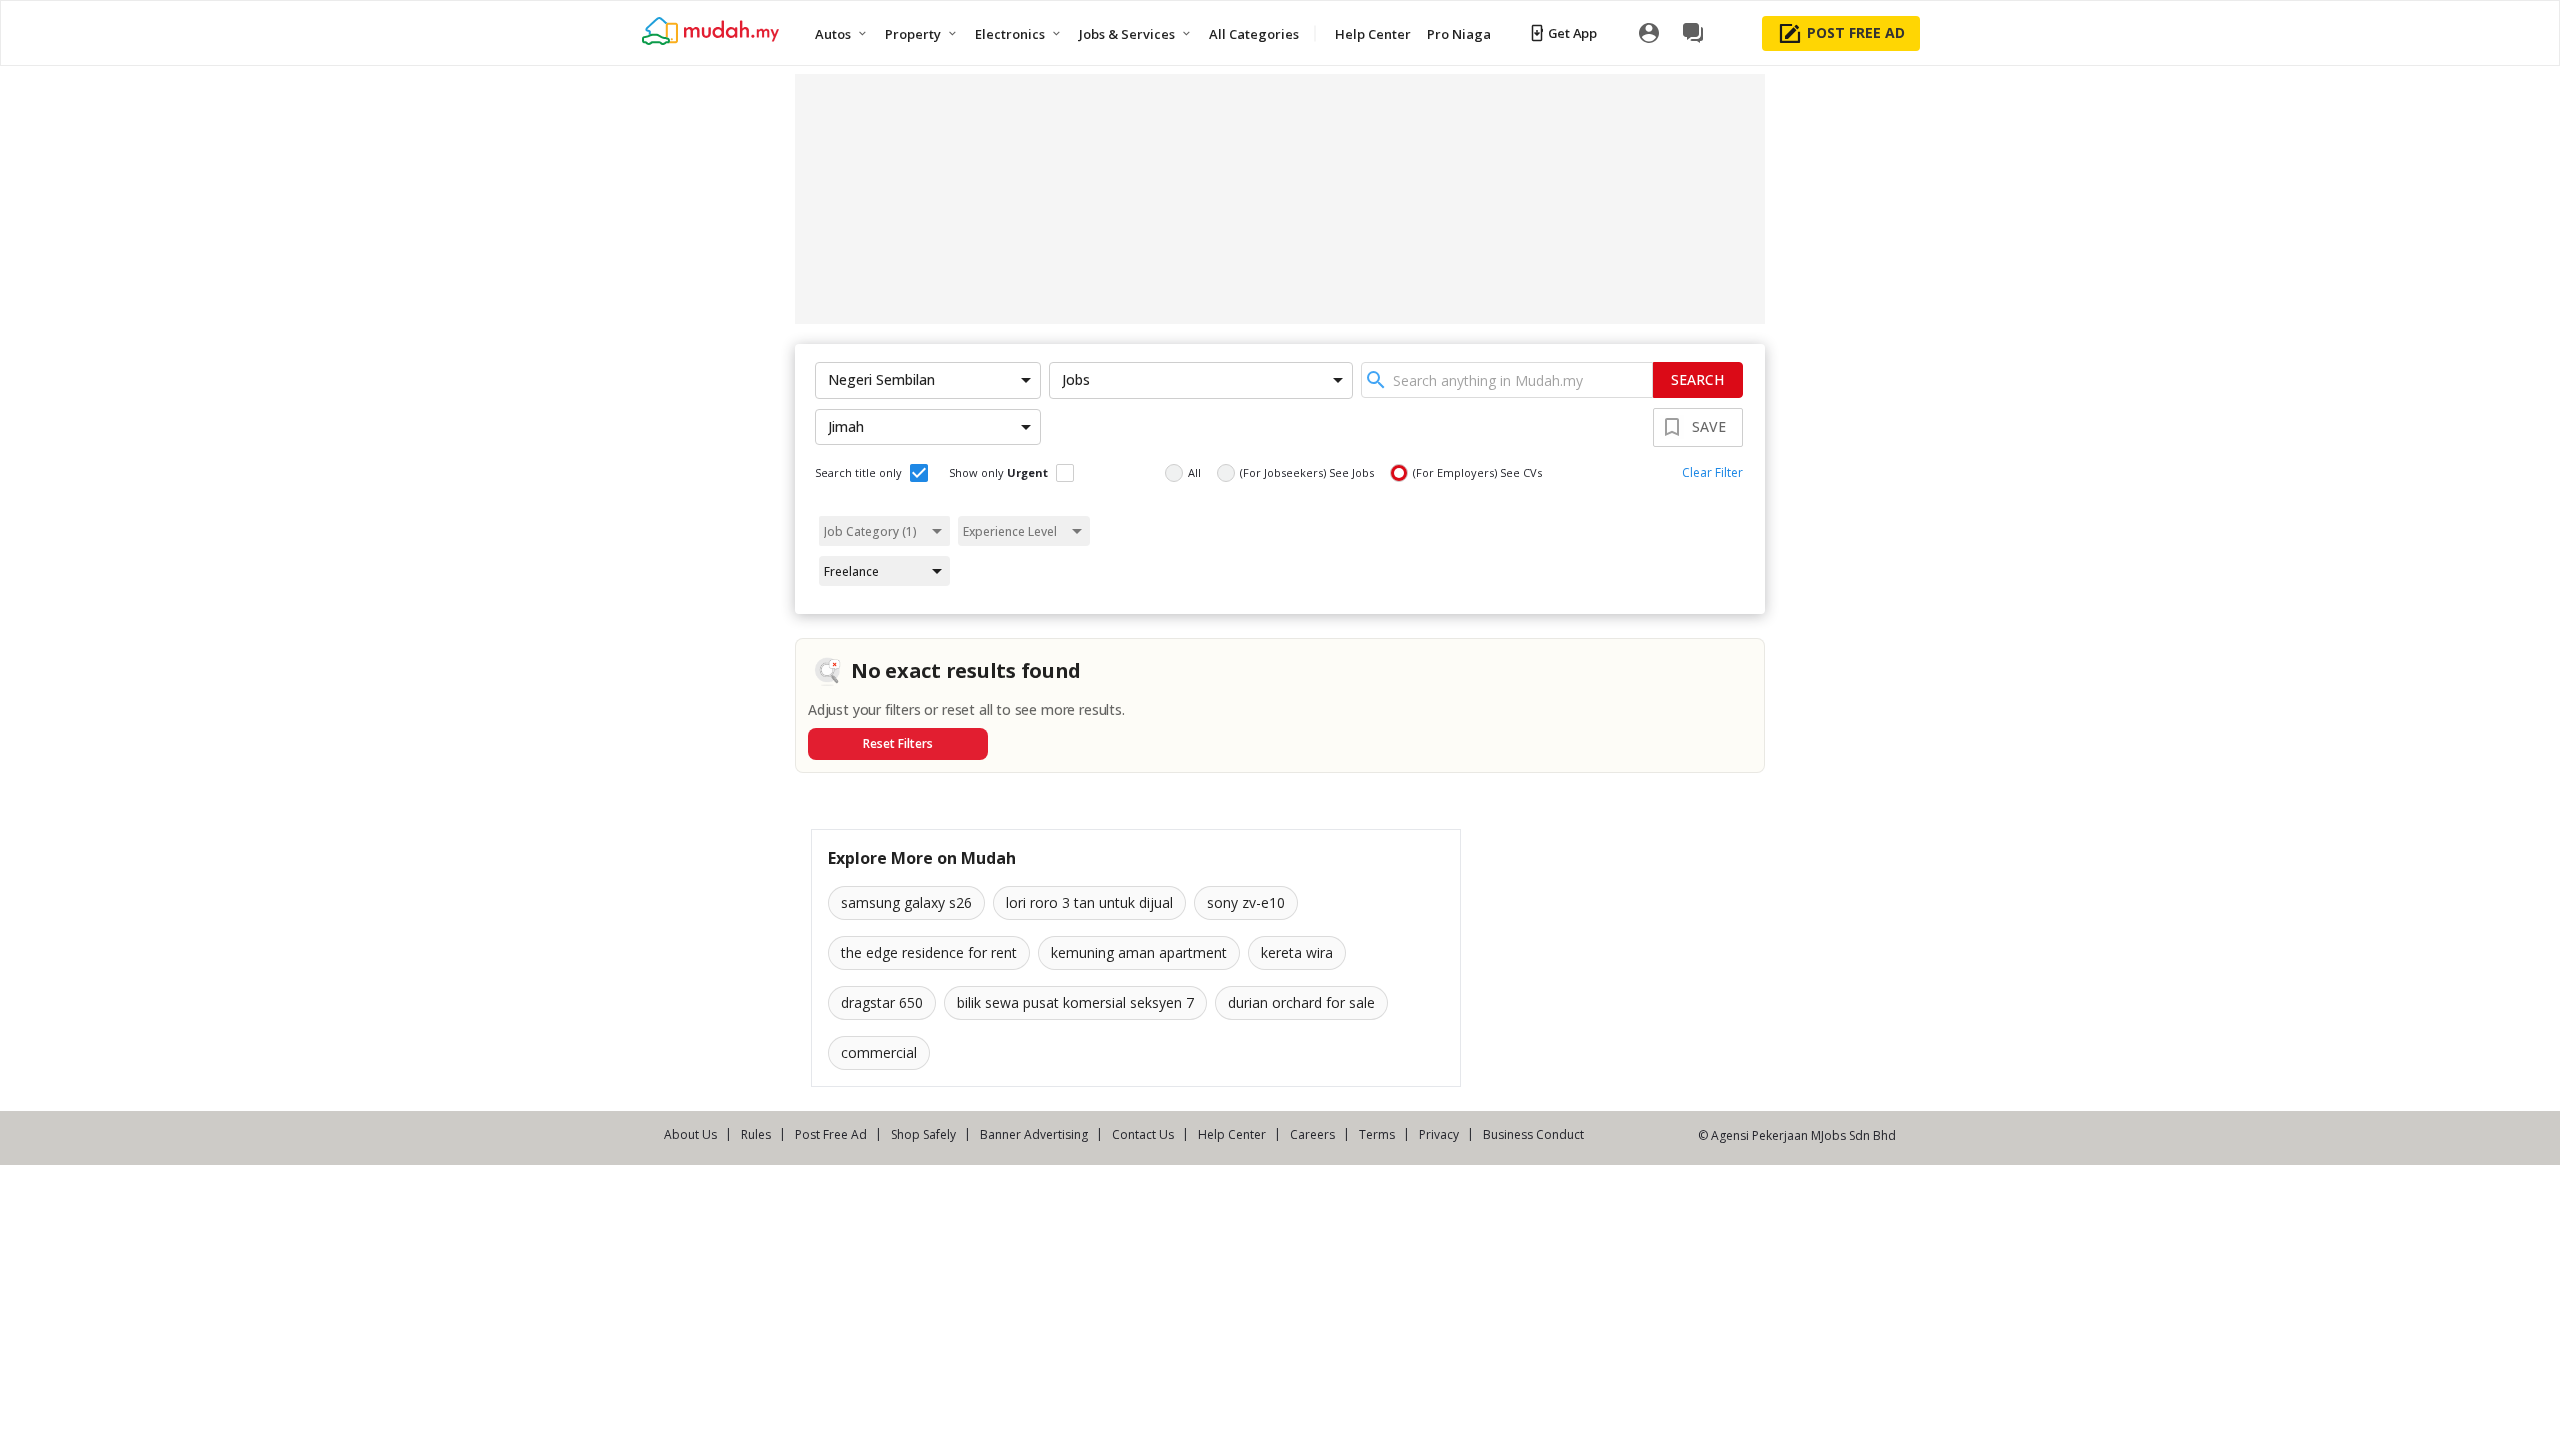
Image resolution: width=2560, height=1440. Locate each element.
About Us (690, 1134)
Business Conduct (1533, 1134)
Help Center (1232, 1134)
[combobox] (1507, 380)
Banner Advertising (1034, 1134)
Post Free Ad (831, 1134)
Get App (1572, 33)
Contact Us (1143, 1134)
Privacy (1439, 1134)
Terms (1377, 1134)
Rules (756, 1134)
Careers (1312, 1134)
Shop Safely (923, 1134)
